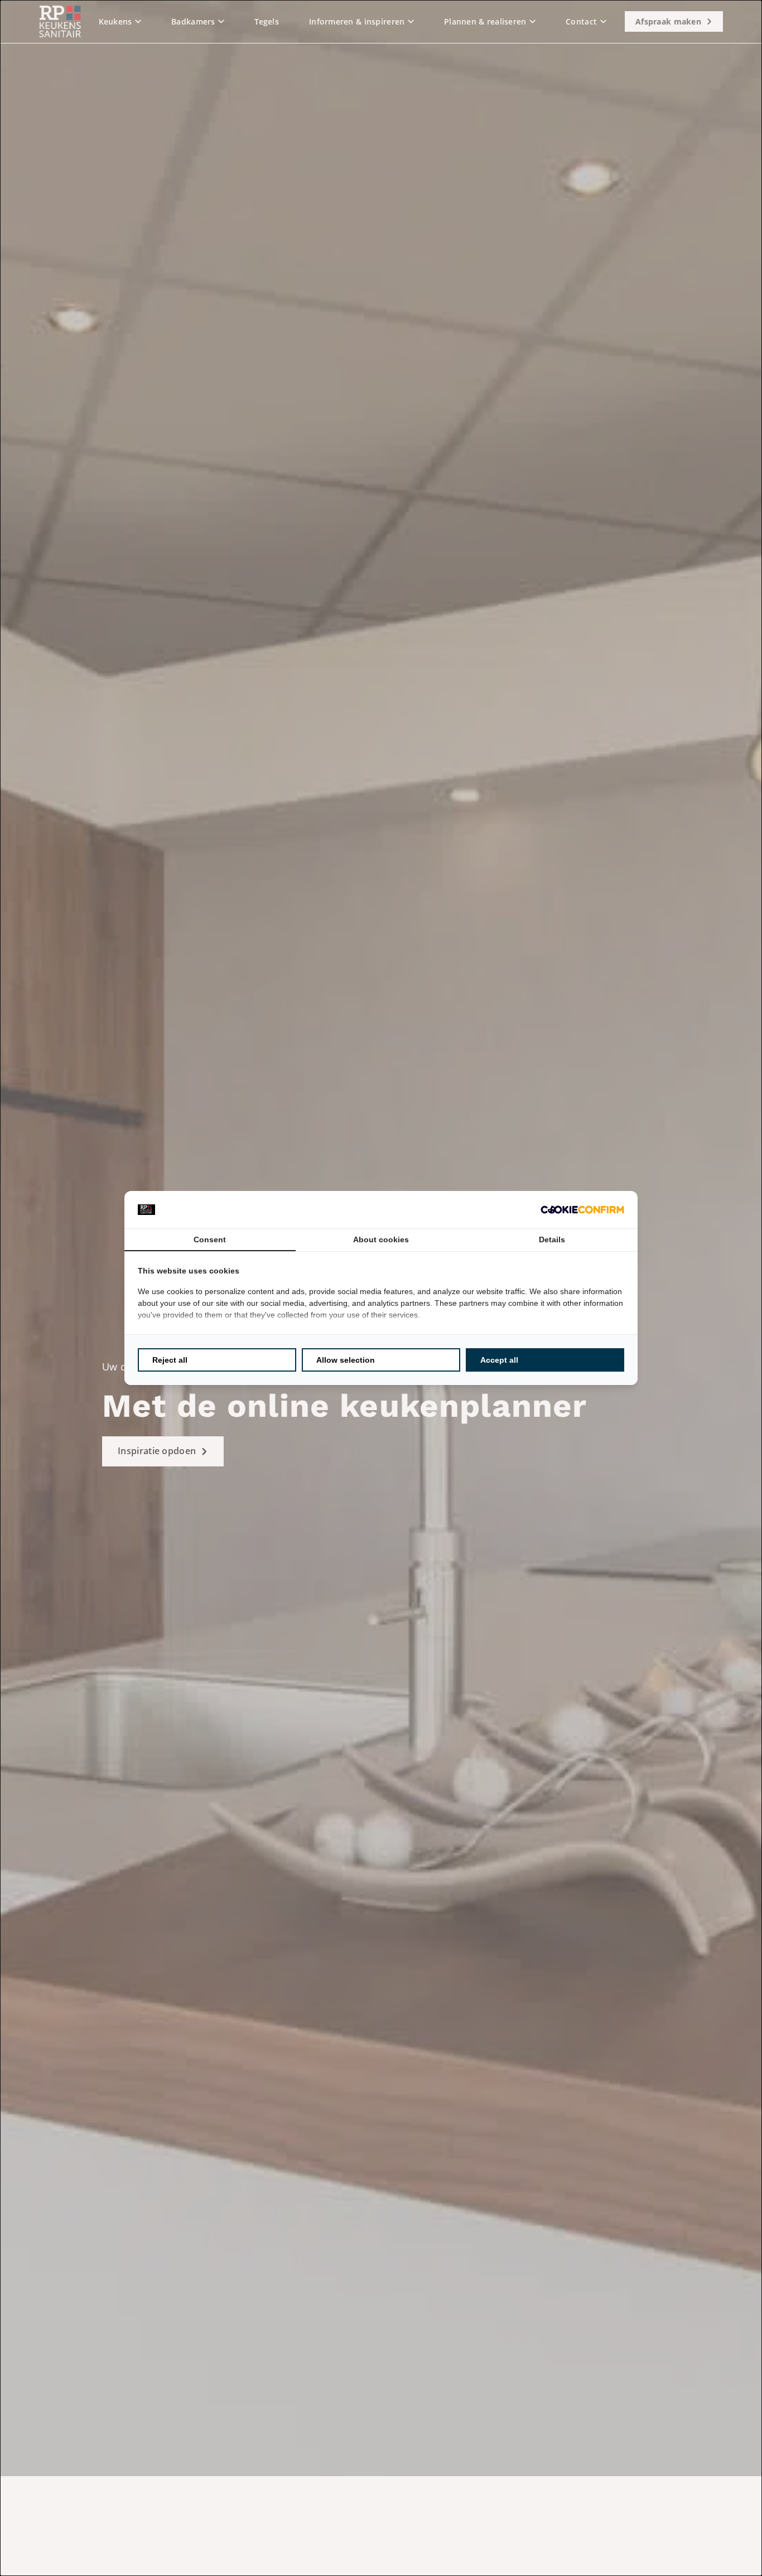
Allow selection (346, 1360)
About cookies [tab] (381, 1239)
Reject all (170, 1360)
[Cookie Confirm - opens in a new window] (582, 1210)
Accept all (499, 1360)
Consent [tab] (210, 1239)
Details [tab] (552, 1239)
